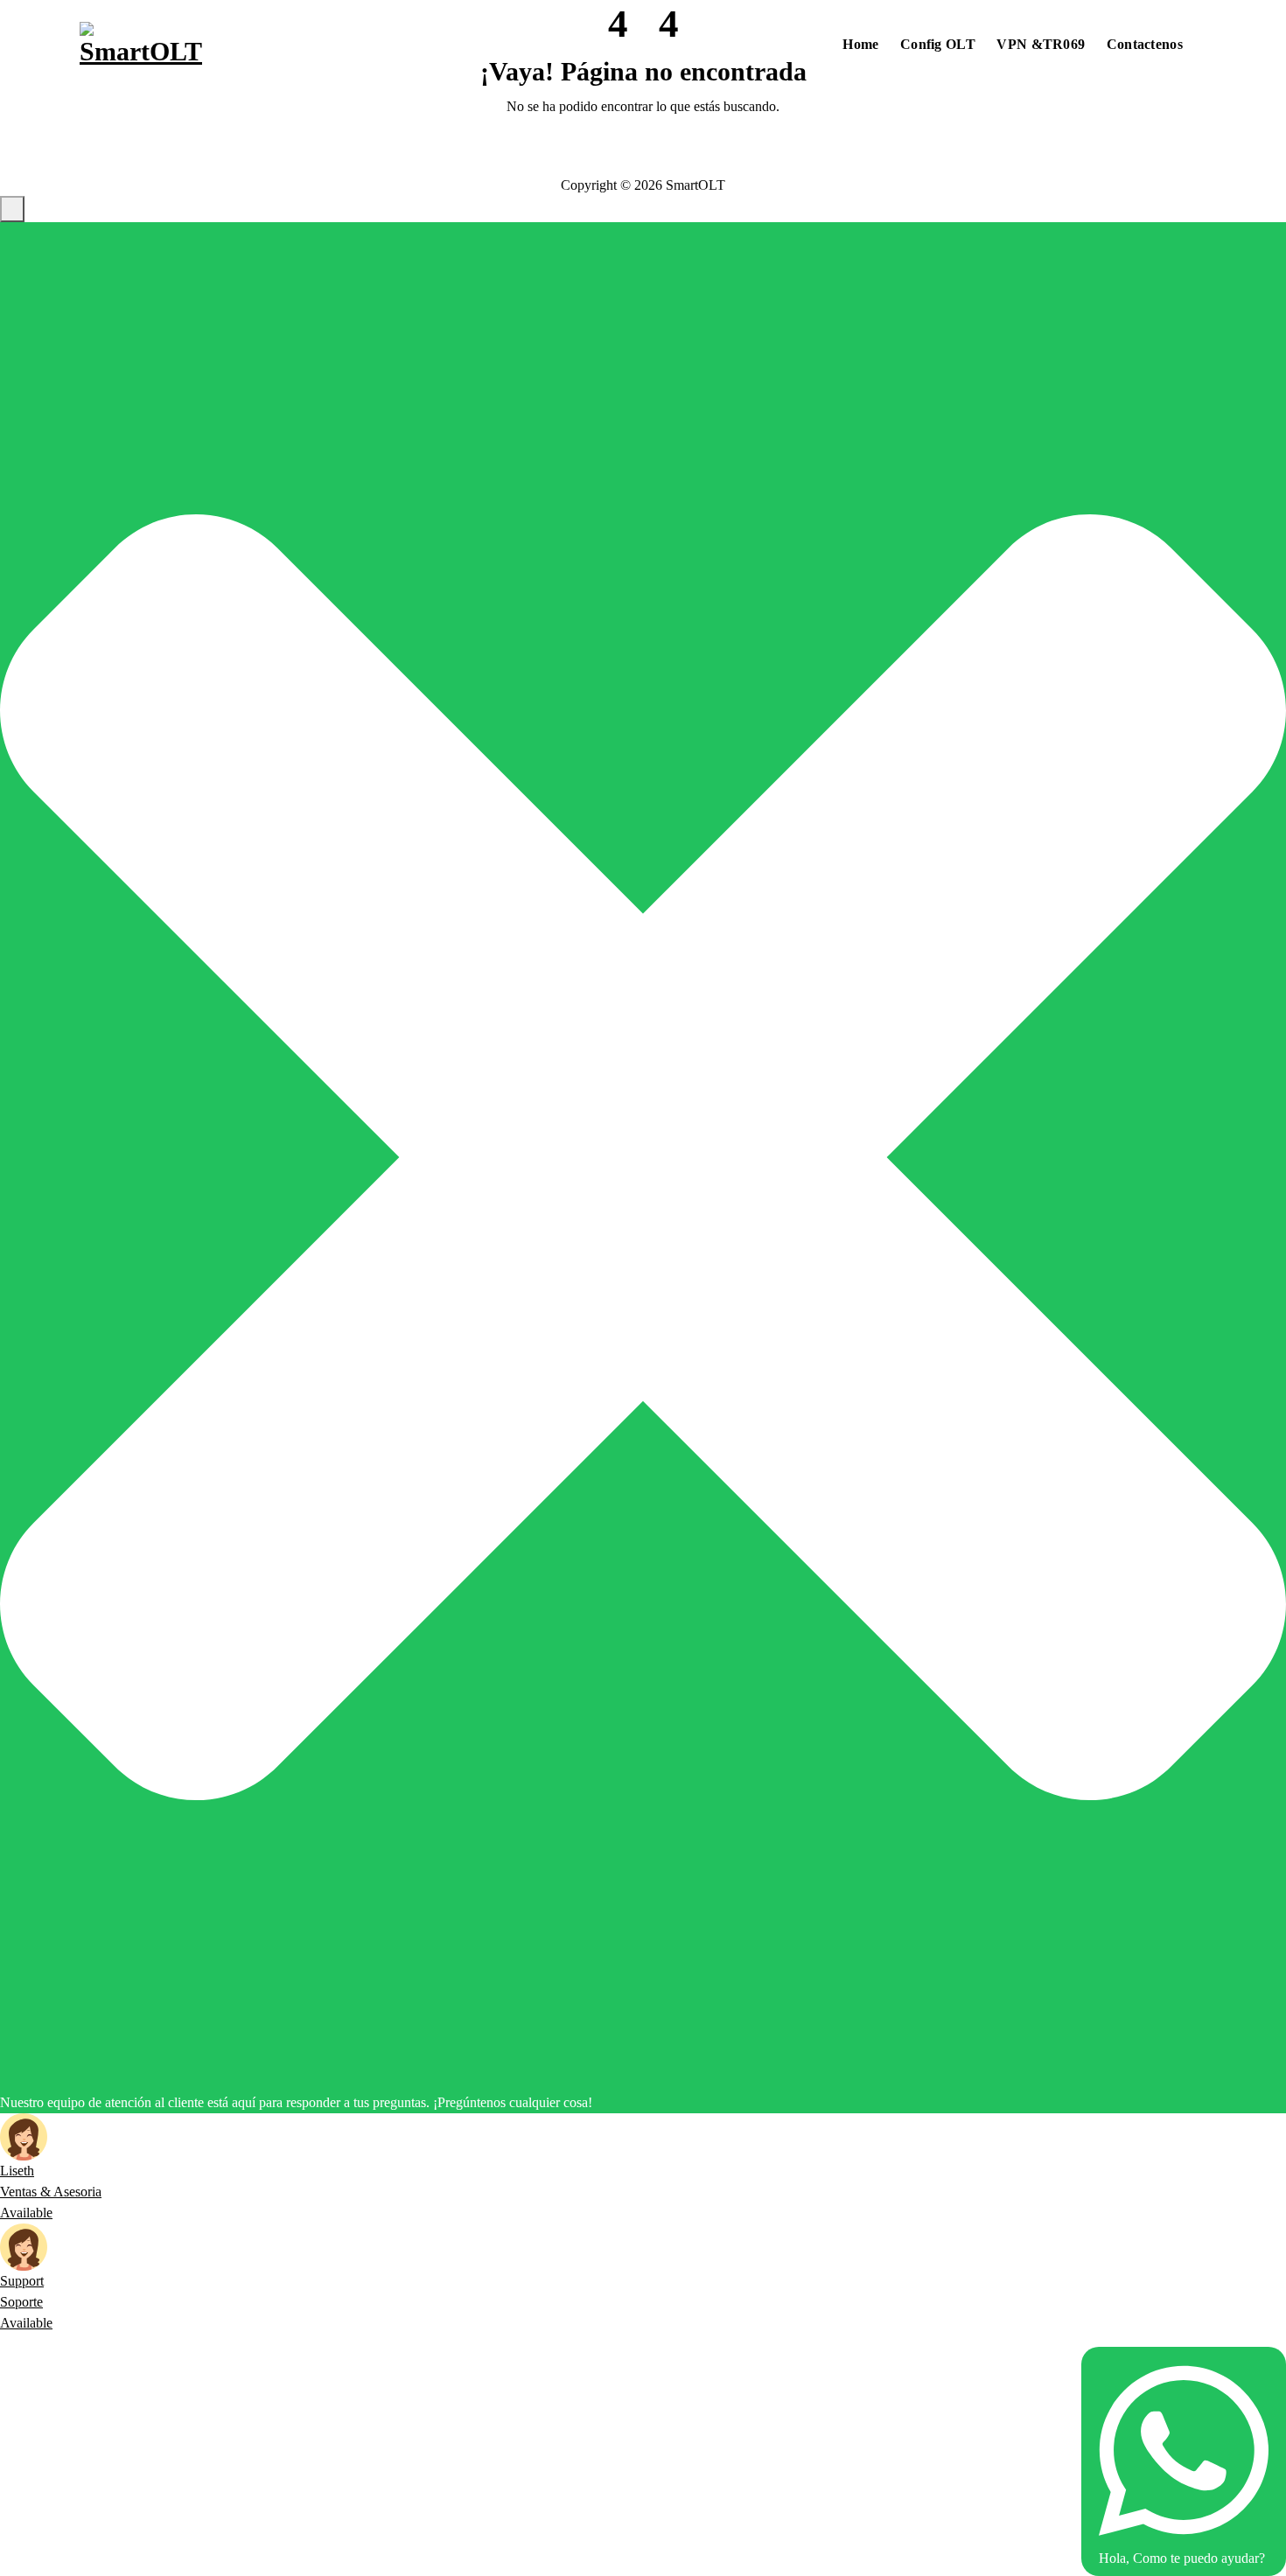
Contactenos (1145, 44)
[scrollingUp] (12, 209)
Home (860, 44)
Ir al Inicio (643, 153)
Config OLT (938, 44)
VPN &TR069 (1041, 44)
